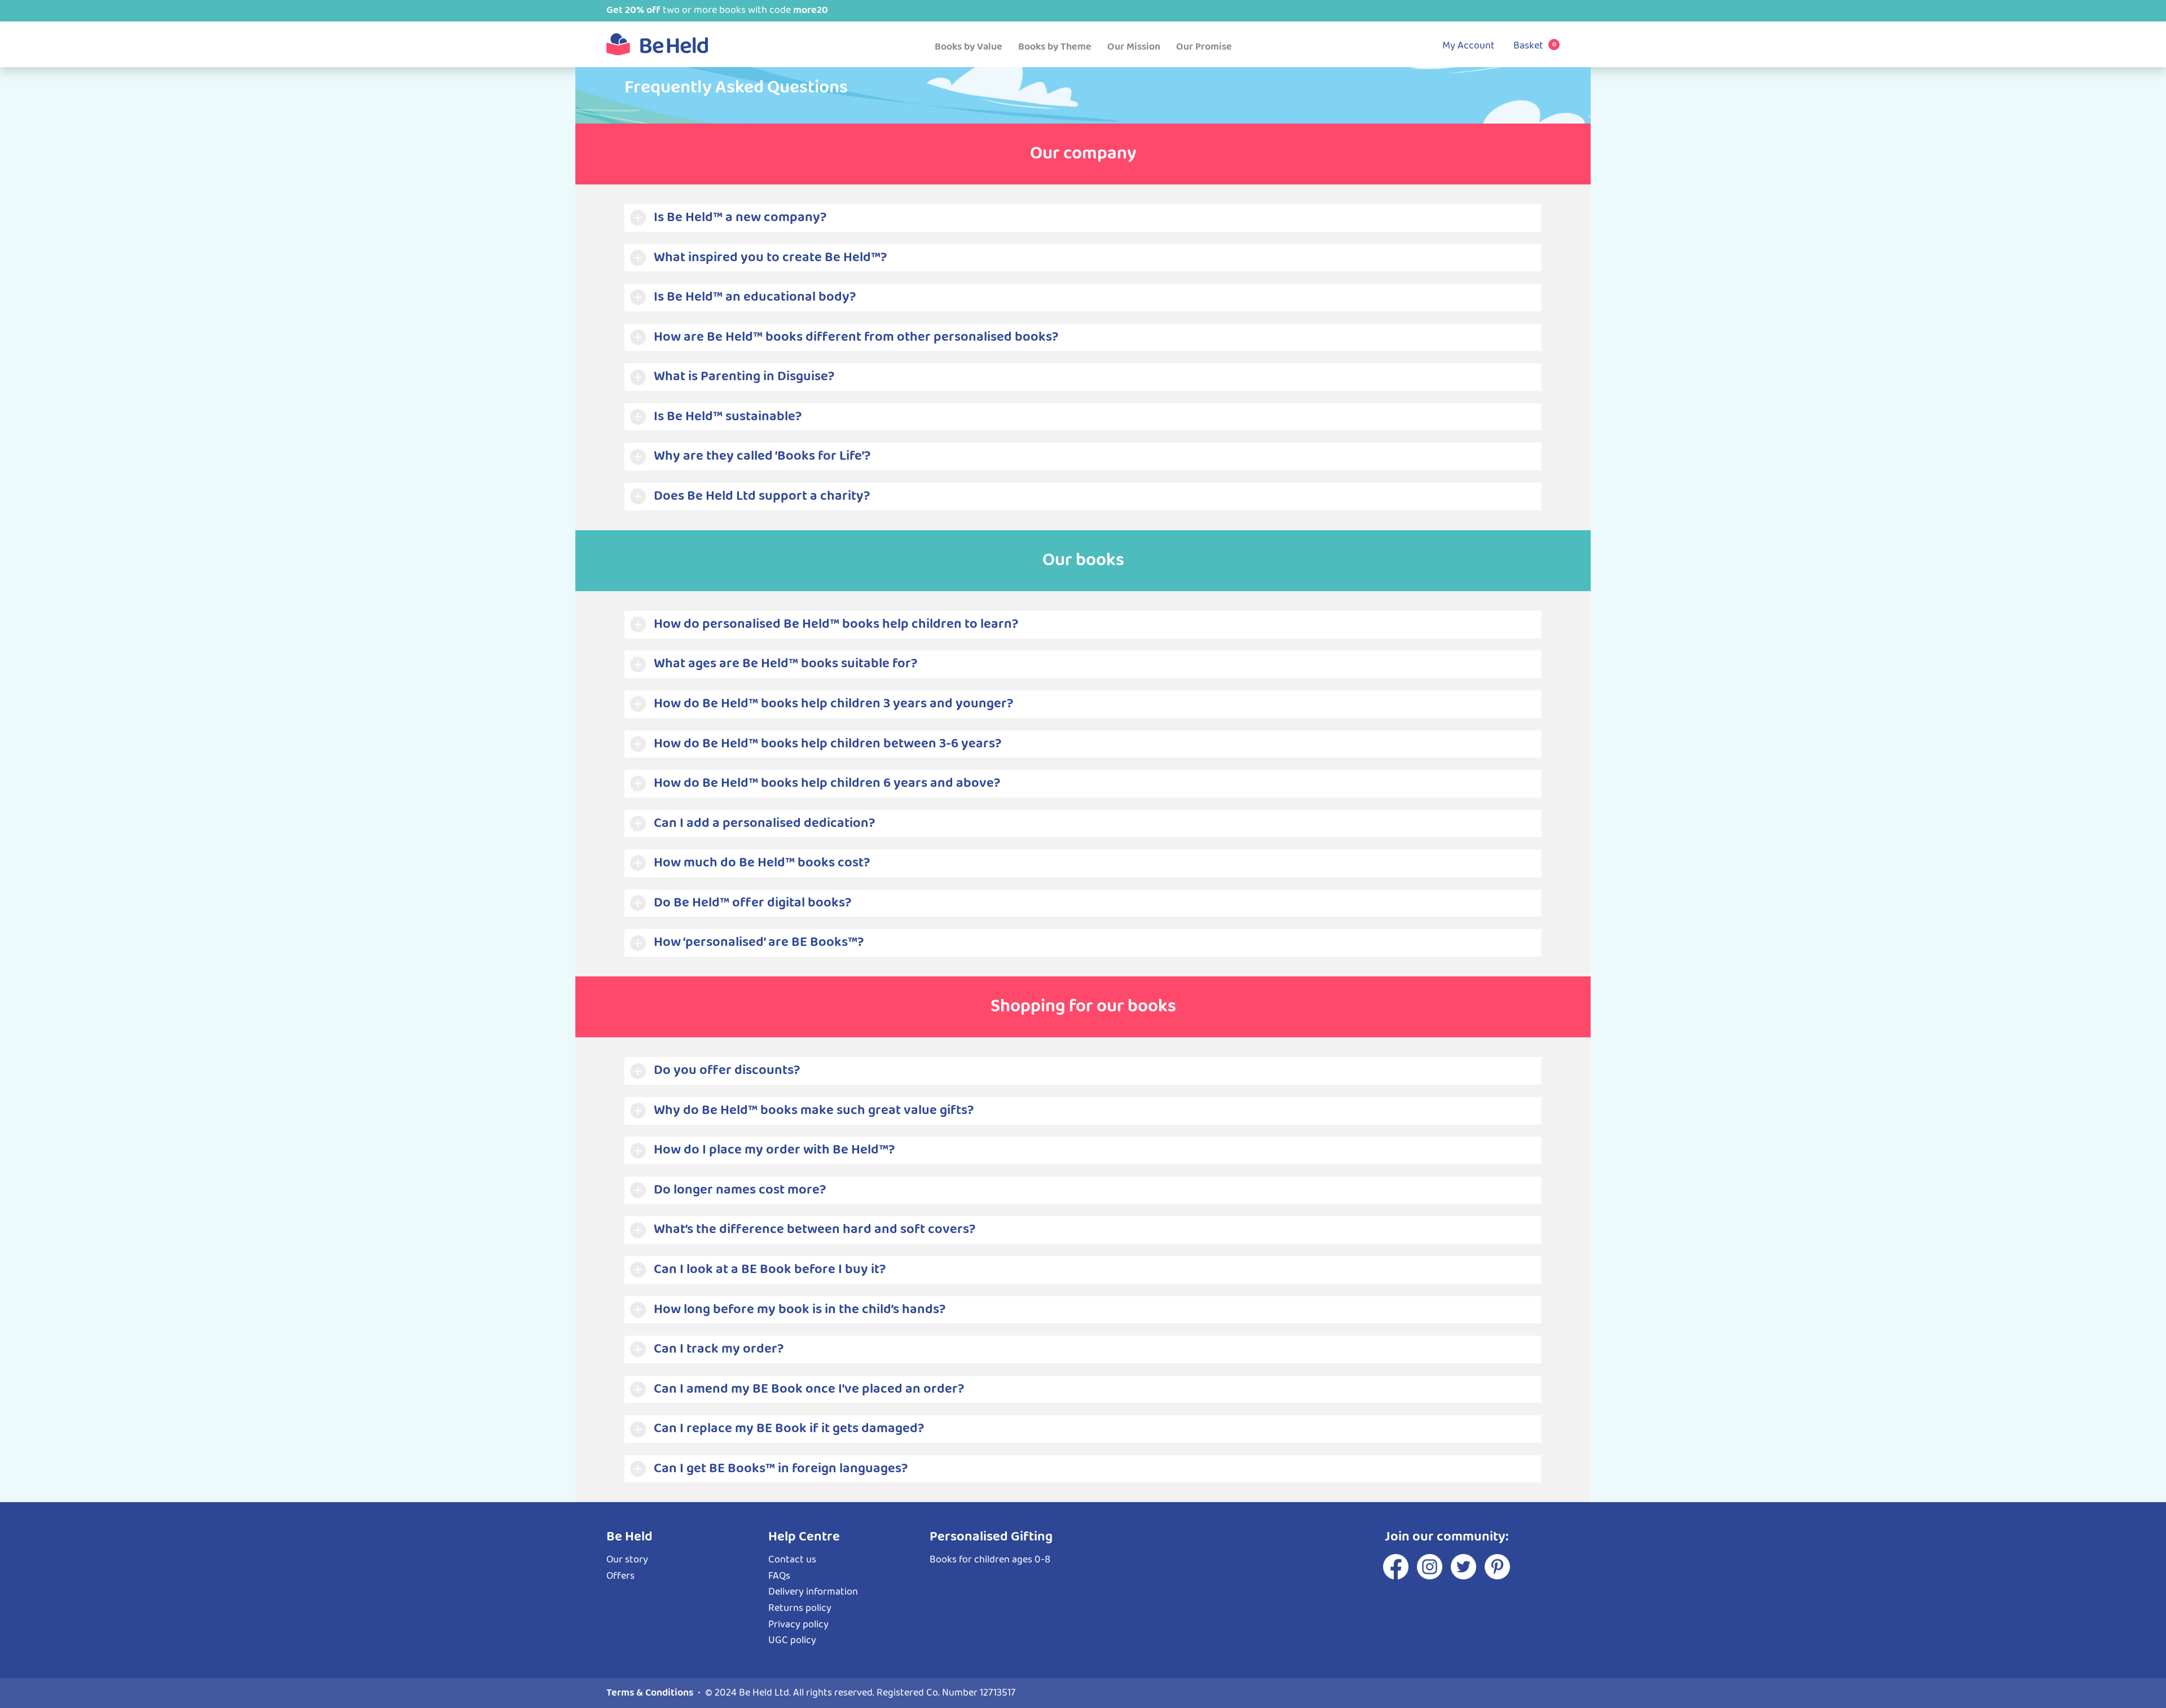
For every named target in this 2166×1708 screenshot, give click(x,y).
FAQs (779, 1576)
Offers (620, 1576)
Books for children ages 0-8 (990, 1560)
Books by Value (968, 47)
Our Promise (1204, 47)
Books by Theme (1055, 47)
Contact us (792, 1560)
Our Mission (1134, 47)
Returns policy (800, 1608)
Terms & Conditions (650, 1693)
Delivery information (813, 1592)
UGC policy (792, 1640)
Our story (627, 1560)
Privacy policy (798, 1625)
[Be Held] (657, 44)
